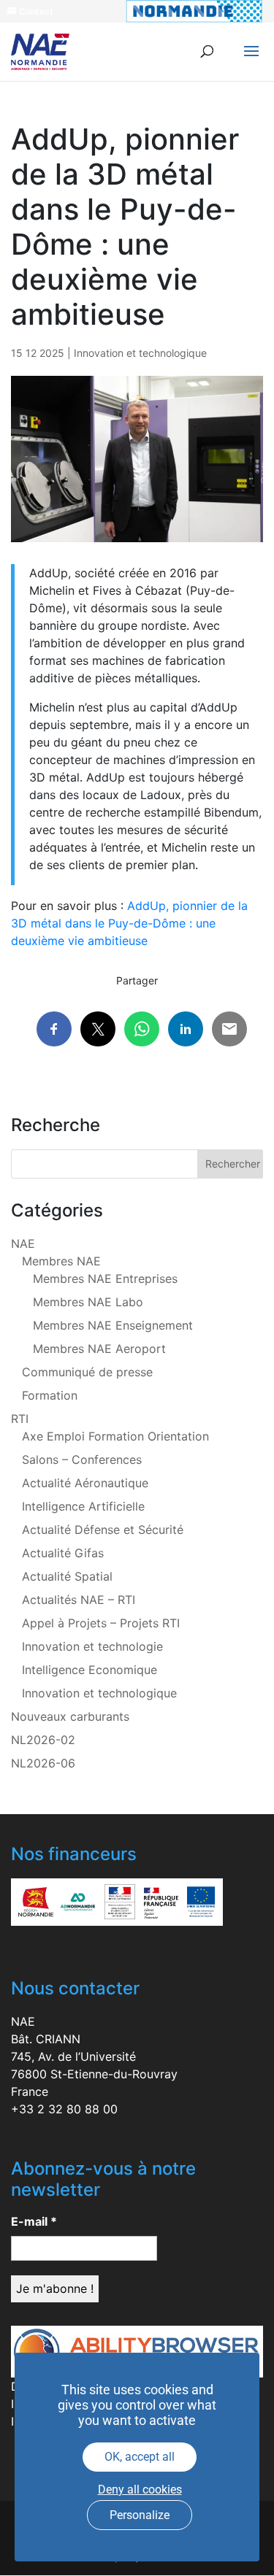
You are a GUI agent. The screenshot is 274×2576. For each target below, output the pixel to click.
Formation (50, 1395)
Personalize (140, 2515)
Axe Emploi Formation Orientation (115, 1436)
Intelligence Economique (90, 1670)
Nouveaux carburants (70, 1716)
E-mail (34, 2221)
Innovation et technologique (140, 353)
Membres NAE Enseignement (113, 1325)
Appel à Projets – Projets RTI (101, 1623)
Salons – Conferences (82, 1459)
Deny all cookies (140, 2490)
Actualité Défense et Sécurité (103, 1530)
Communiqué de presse (87, 1372)
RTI (20, 1419)
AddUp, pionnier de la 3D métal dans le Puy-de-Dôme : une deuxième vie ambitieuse (129, 923)
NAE (23, 1243)
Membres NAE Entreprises (105, 1279)
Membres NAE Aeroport (99, 1349)
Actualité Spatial (67, 1576)
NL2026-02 (43, 1740)
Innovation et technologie (92, 1646)
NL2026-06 (43, 1763)
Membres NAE (61, 1261)
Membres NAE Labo (88, 1302)
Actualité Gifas (63, 1553)
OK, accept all (140, 2457)
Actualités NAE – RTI (79, 1600)
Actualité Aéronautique (85, 1483)
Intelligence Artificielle (83, 1506)
